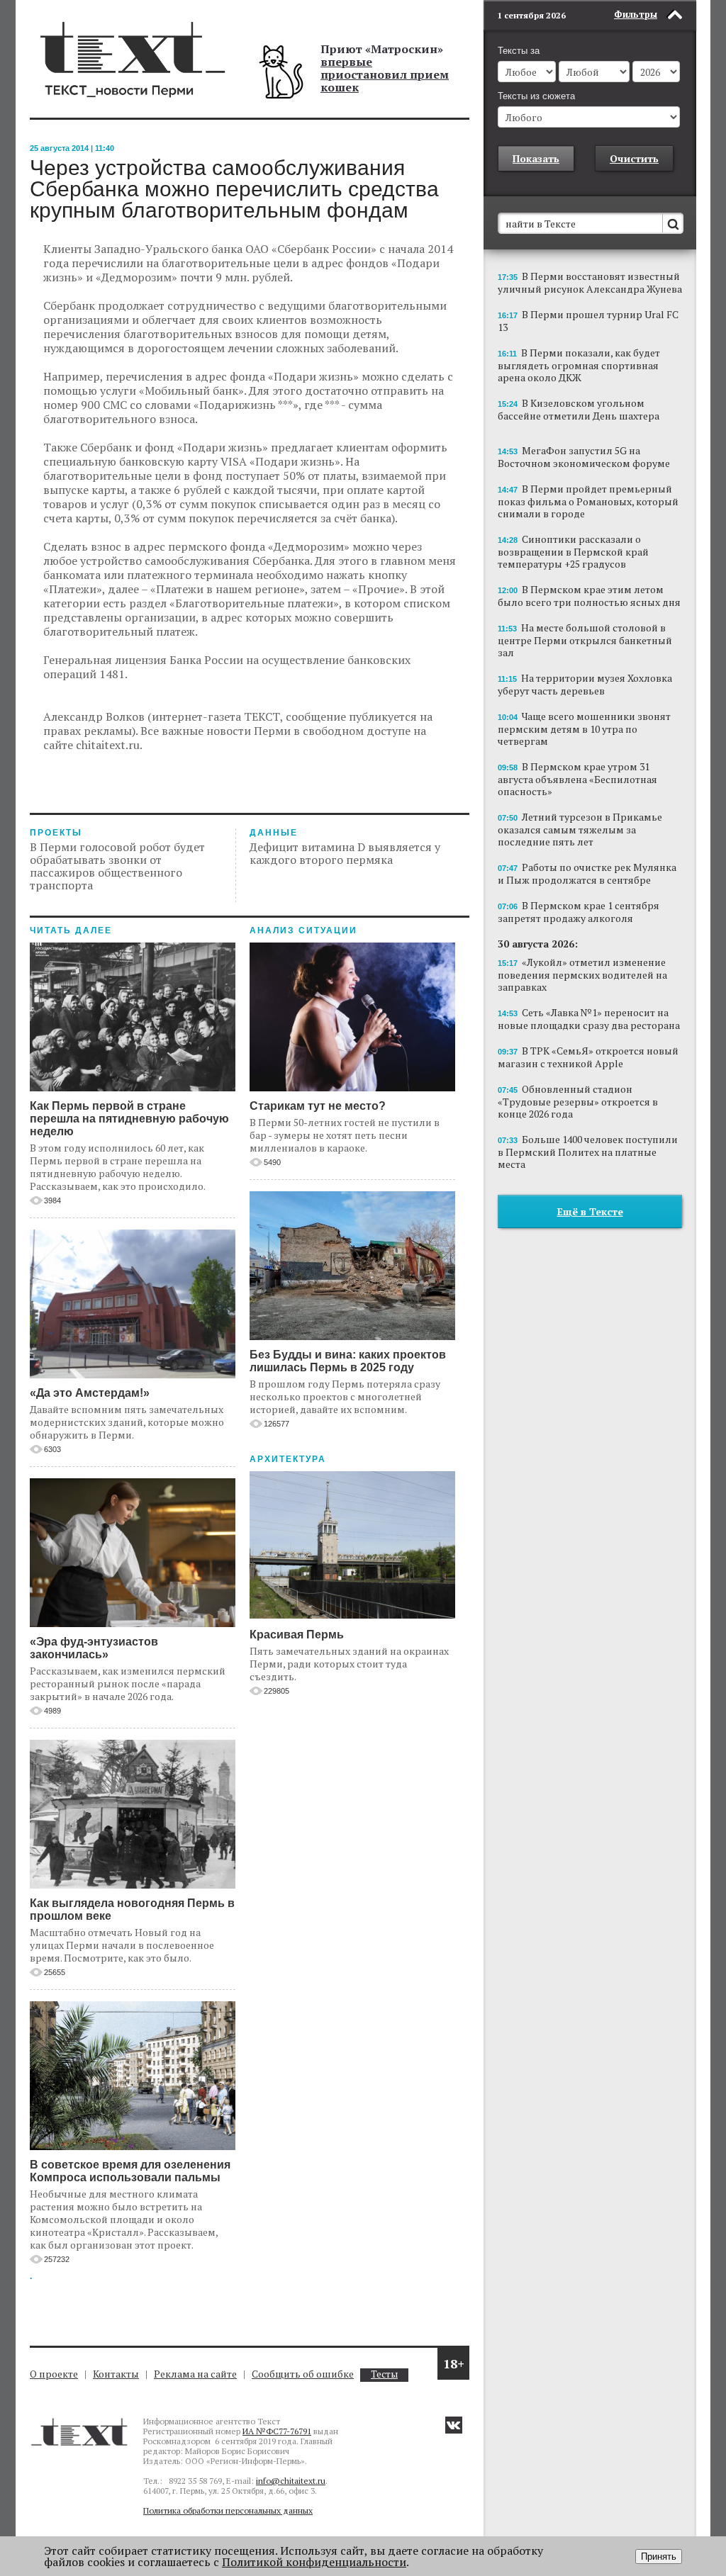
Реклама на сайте (195, 2374)
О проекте (54, 2374)
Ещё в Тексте (590, 1211)
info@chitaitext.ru (291, 2481)
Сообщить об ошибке (303, 2374)
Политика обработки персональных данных (228, 2510)
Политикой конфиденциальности (314, 2562)
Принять (659, 2557)
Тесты (384, 2374)
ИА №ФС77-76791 (277, 2431)
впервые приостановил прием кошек (385, 74)
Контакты (116, 2374)
